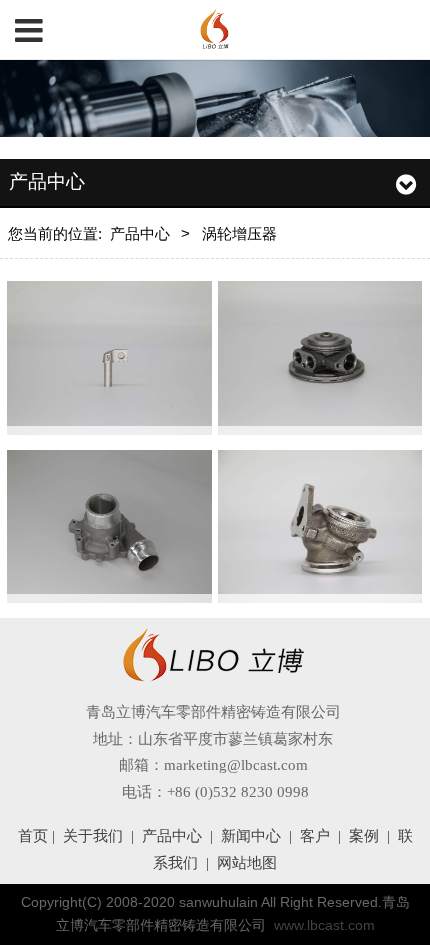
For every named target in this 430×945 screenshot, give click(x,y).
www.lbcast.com (324, 925)
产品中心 (140, 233)
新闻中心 (251, 836)
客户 (315, 836)
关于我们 (93, 836)
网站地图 (247, 863)
